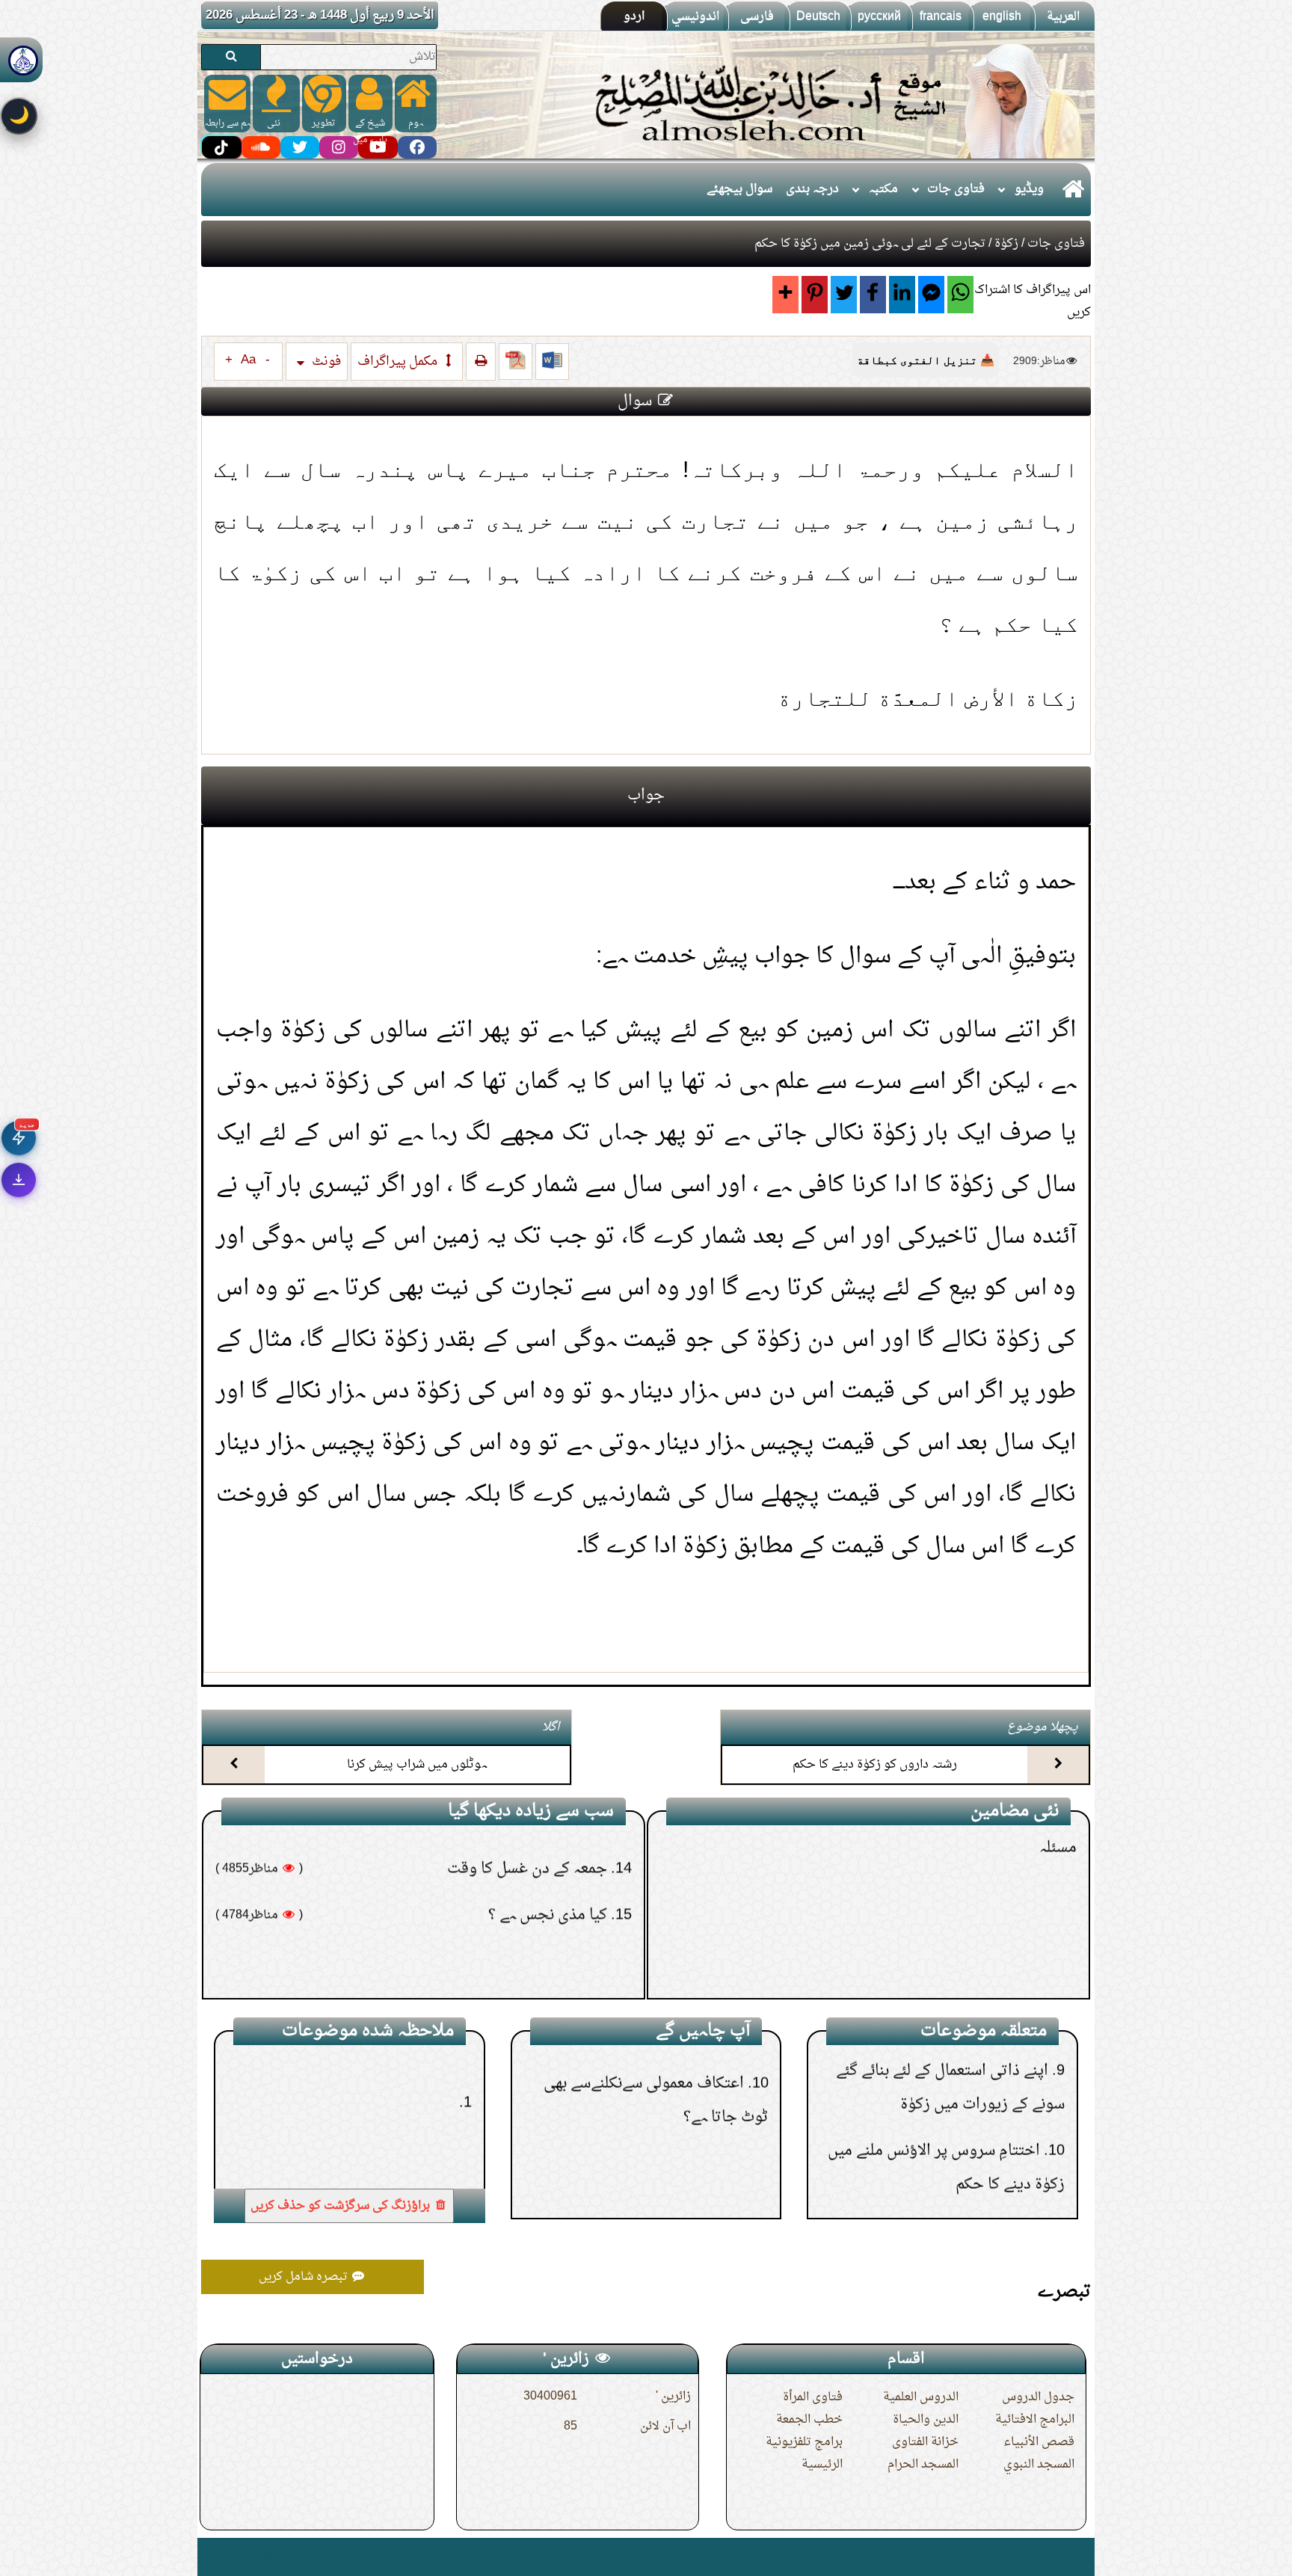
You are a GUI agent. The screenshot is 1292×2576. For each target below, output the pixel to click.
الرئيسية (822, 2465)
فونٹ (325, 362)
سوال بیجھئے (739, 189)
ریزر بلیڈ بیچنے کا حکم (990, 1933)
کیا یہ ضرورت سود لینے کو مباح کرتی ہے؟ (929, 1887)
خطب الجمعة (809, 2420)
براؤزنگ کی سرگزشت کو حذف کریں (342, 2206)
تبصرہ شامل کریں (305, 2277)
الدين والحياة (926, 2420)
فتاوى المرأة (813, 2397)
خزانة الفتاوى (925, 2442)
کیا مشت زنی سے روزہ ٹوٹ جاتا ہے (505, 1955)
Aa (248, 360)
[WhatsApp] (960, 295)
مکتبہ (883, 189)
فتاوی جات (956, 189)
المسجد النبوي (1039, 2465)
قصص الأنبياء (1039, 2442)
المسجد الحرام (923, 2465)
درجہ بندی (812, 189)
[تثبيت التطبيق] (19, 1180)
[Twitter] (844, 295)
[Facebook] (873, 295)
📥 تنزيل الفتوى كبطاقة (926, 360)
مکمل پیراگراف (399, 362)
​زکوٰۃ (1006, 244)
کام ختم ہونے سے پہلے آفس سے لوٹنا (947, 1979)
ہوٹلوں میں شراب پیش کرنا (417, 1765)
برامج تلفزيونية (804, 2442)
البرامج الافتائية (1035, 2420)
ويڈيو (1029, 189)
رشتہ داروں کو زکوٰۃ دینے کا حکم (875, 1765)
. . (207, 2557)
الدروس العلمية (921, 2397)
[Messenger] (931, 295)
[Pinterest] (815, 295)
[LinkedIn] (902, 295)
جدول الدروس (1038, 2397)
